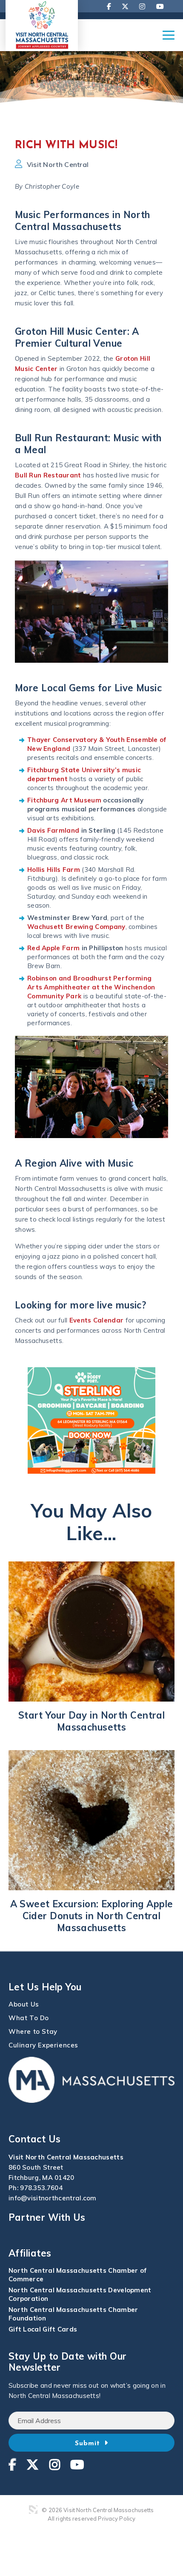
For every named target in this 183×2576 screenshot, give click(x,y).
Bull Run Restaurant (48, 475)
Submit (89, 2444)
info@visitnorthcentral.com (53, 2198)
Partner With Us (47, 2217)
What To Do (29, 2018)
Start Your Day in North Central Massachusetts (92, 1721)
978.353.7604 (41, 2188)
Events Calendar (97, 1320)
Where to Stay (33, 2031)
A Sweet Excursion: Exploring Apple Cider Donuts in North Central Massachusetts (92, 1916)
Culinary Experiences (43, 2045)
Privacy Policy (117, 2518)
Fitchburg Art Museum (64, 800)
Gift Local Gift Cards (43, 2329)
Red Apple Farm (53, 948)
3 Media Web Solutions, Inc (33, 2510)
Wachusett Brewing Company (76, 927)
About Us (24, 2004)
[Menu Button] (169, 39)
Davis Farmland (53, 830)
